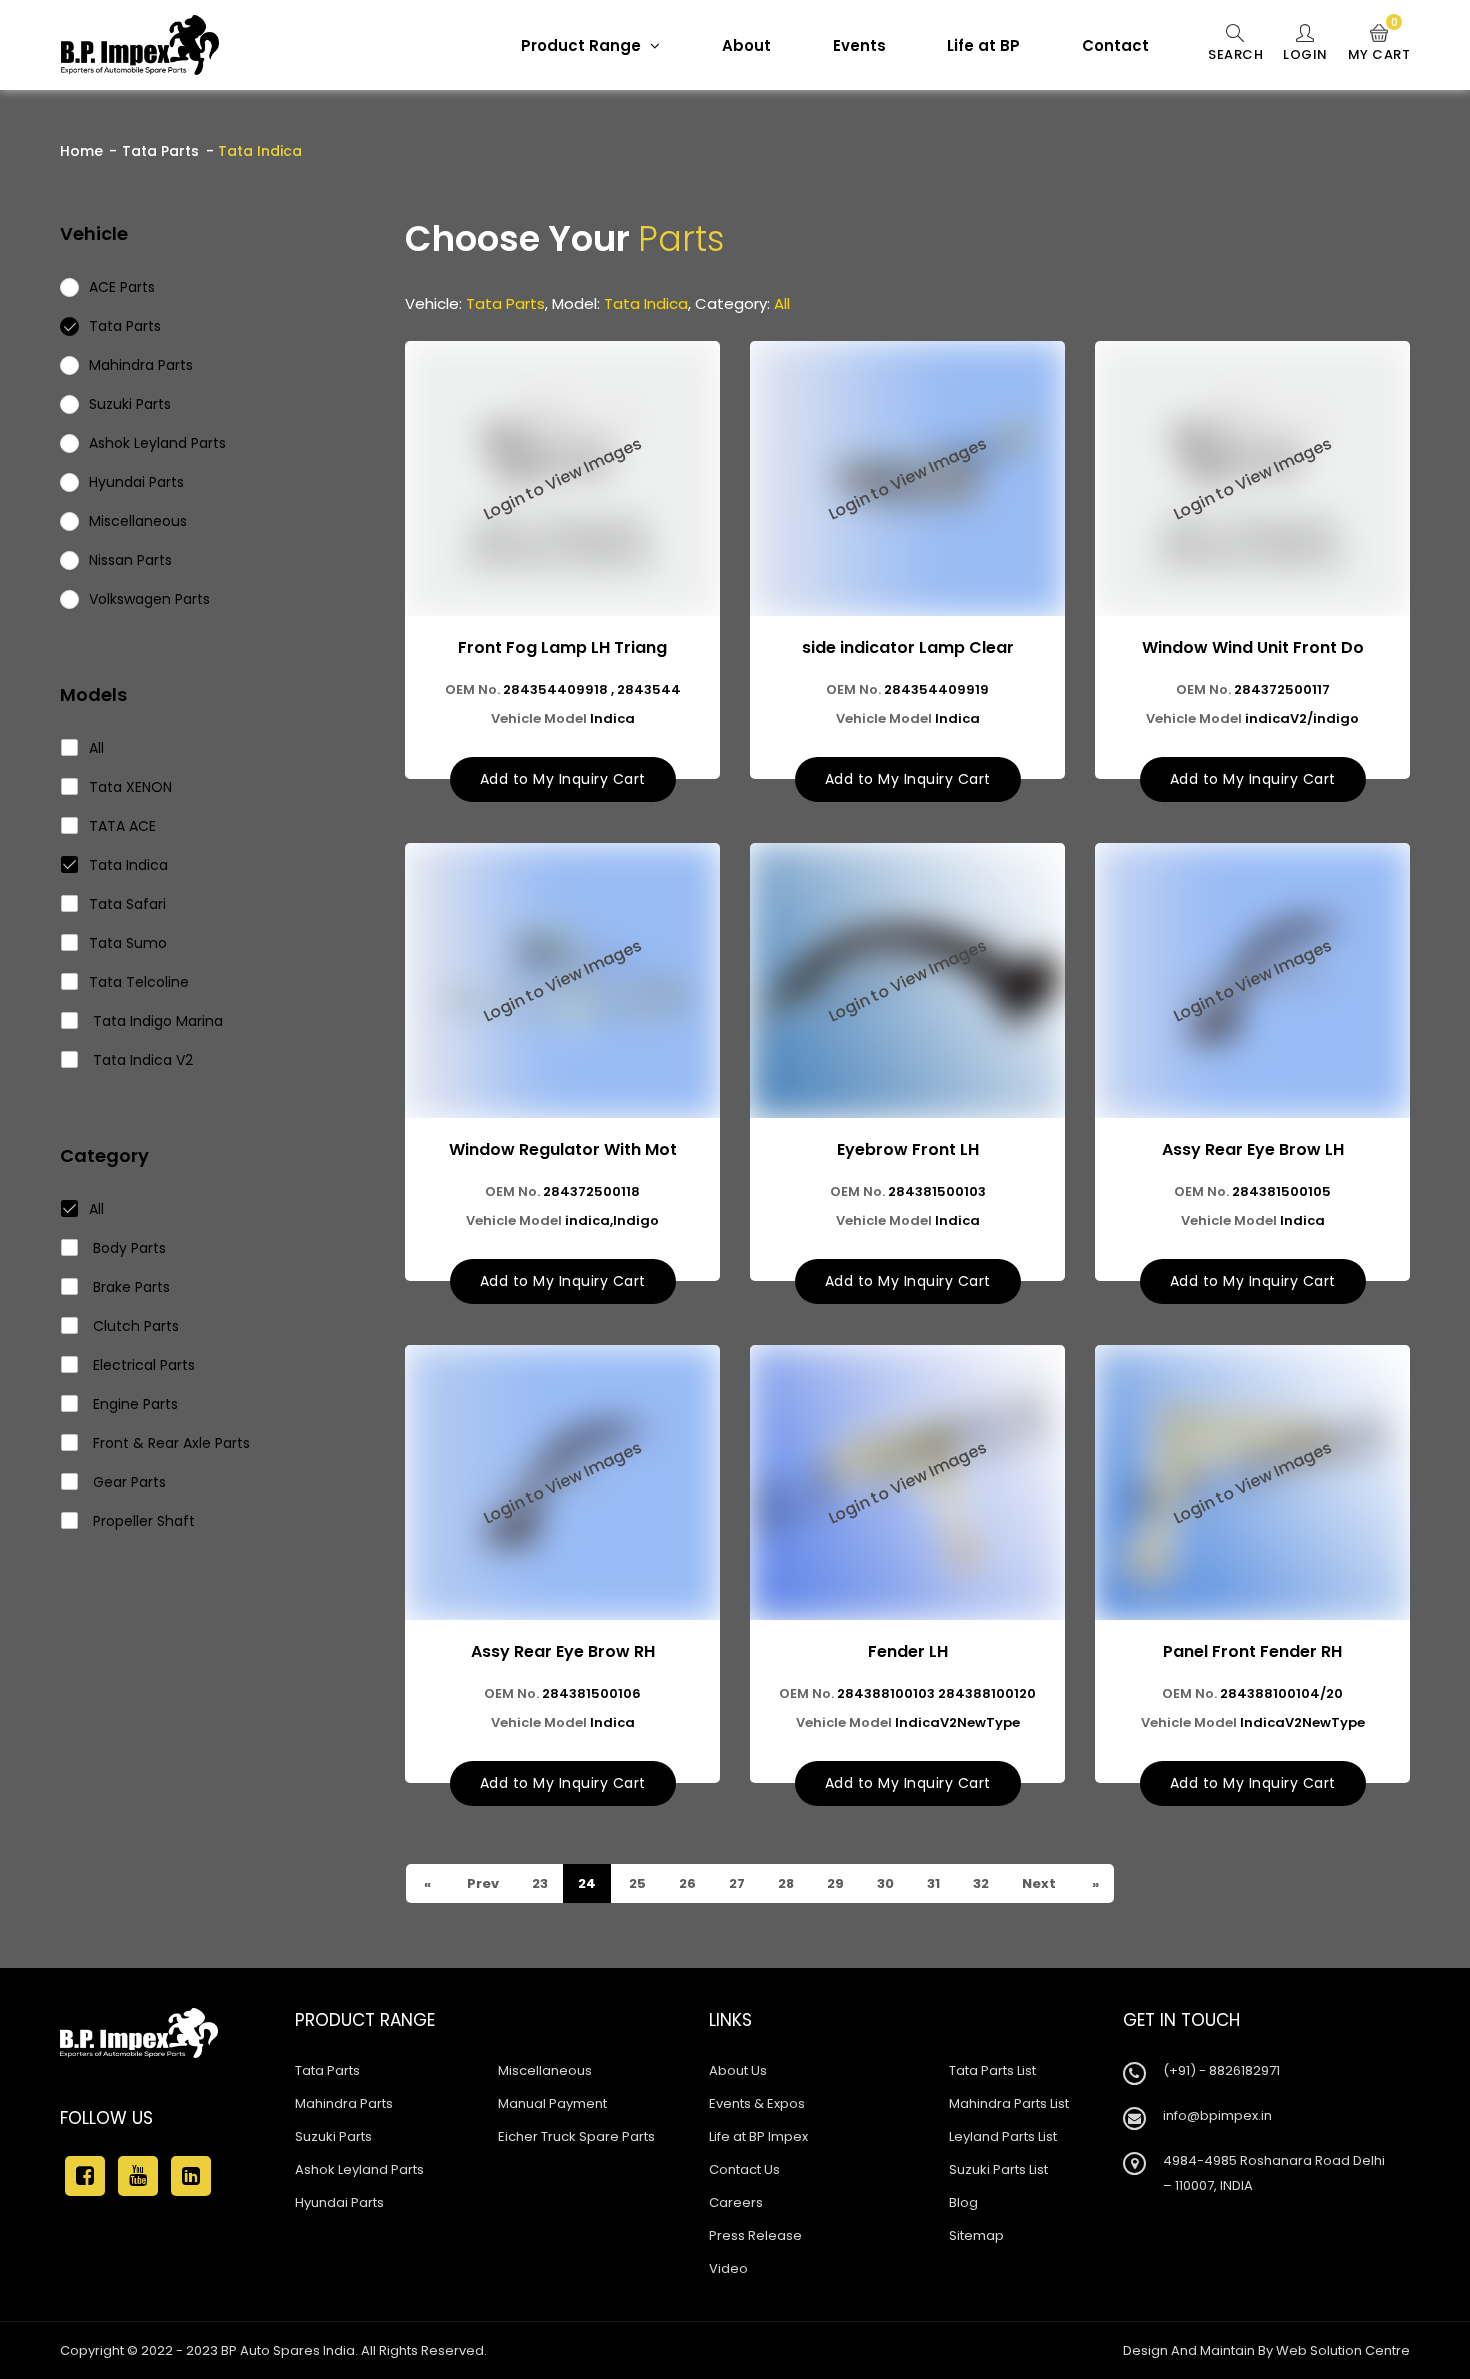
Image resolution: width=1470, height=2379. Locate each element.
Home (81, 151)
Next (1037, 1883)
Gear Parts (127, 1482)
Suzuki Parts (333, 2136)
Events (859, 45)
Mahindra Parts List (1009, 2103)
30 (884, 1883)
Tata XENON (130, 787)
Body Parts (127, 1248)
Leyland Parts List (1003, 2136)
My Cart (1379, 44)
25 (636, 1883)
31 (932, 1883)
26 (686, 1883)
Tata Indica (128, 865)
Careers (736, 2202)
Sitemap (976, 2235)
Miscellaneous (545, 2070)
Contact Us (744, 2169)
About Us (738, 2070)
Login (1305, 54)
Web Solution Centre (1343, 2350)
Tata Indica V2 (141, 1060)
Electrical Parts (142, 1365)
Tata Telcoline (139, 982)
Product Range (583, 45)
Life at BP (983, 45)
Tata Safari (127, 904)
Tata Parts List (992, 2070)
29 (834, 1883)
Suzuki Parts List (998, 2169)
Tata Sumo (128, 943)
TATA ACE (122, 826)
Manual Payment (552, 2103)
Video (728, 2268)
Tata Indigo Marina (156, 1021)
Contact (1115, 45)
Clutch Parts (134, 1326)
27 (735, 1883)
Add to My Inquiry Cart (563, 779)
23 (538, 1883)
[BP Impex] (140, 45)
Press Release (755, 2235)
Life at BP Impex (758, 2136)
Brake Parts (129, 1287)
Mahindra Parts (344, 2103)
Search (1235, 54)
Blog (963, 2202)
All (96, 748)
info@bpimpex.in (1217, 2115)
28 (784, 1883)
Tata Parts (160, 151)
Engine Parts (133, 1404)
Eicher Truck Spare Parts (576, 2136)
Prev (481, 1883)
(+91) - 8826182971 (1221, 2070)
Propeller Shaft (142, 1521)
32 (979, 1883)
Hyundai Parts (339, 2202)
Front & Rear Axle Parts (169, 1443)
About (746, 45)
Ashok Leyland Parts (359, 2169)
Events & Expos (757, 2103)
